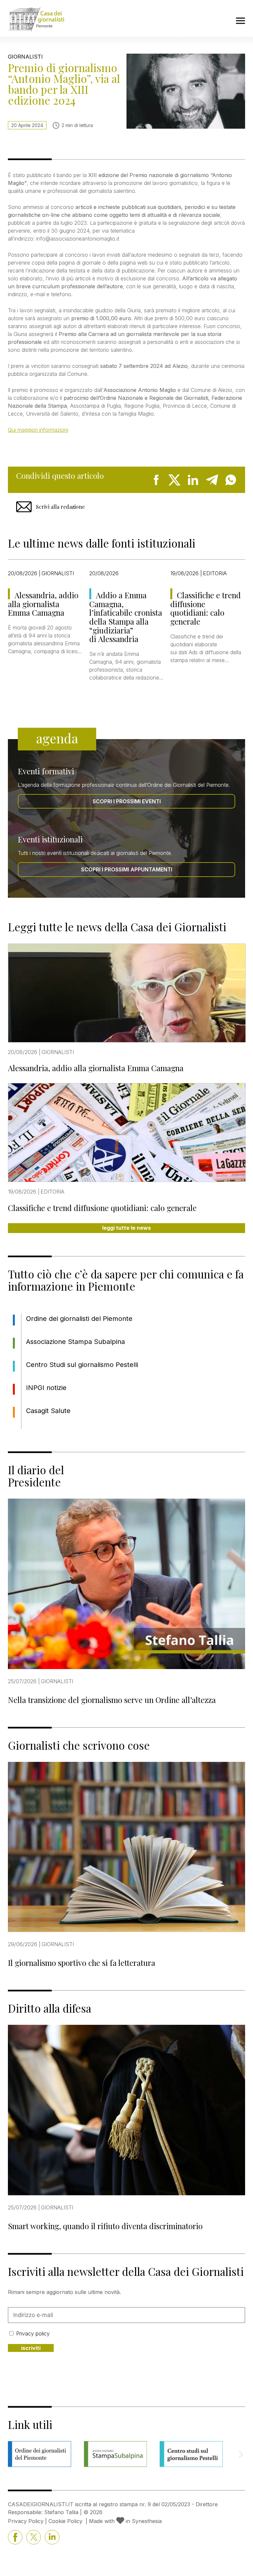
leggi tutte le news (126, 1228)
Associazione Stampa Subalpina (75, 1342)
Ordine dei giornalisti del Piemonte (79, 1319)
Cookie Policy (65, 2521)
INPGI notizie (46, 1388)
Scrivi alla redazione (60, 507)
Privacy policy (33, 2333)
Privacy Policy (26, 2521)
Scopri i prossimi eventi (127, 801)
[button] (241, 2454)
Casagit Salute (48, 1411)
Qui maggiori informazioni (38, 430)
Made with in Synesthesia (125, 2521)
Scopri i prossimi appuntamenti (127, 869)
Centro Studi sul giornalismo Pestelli (82, 1365)
